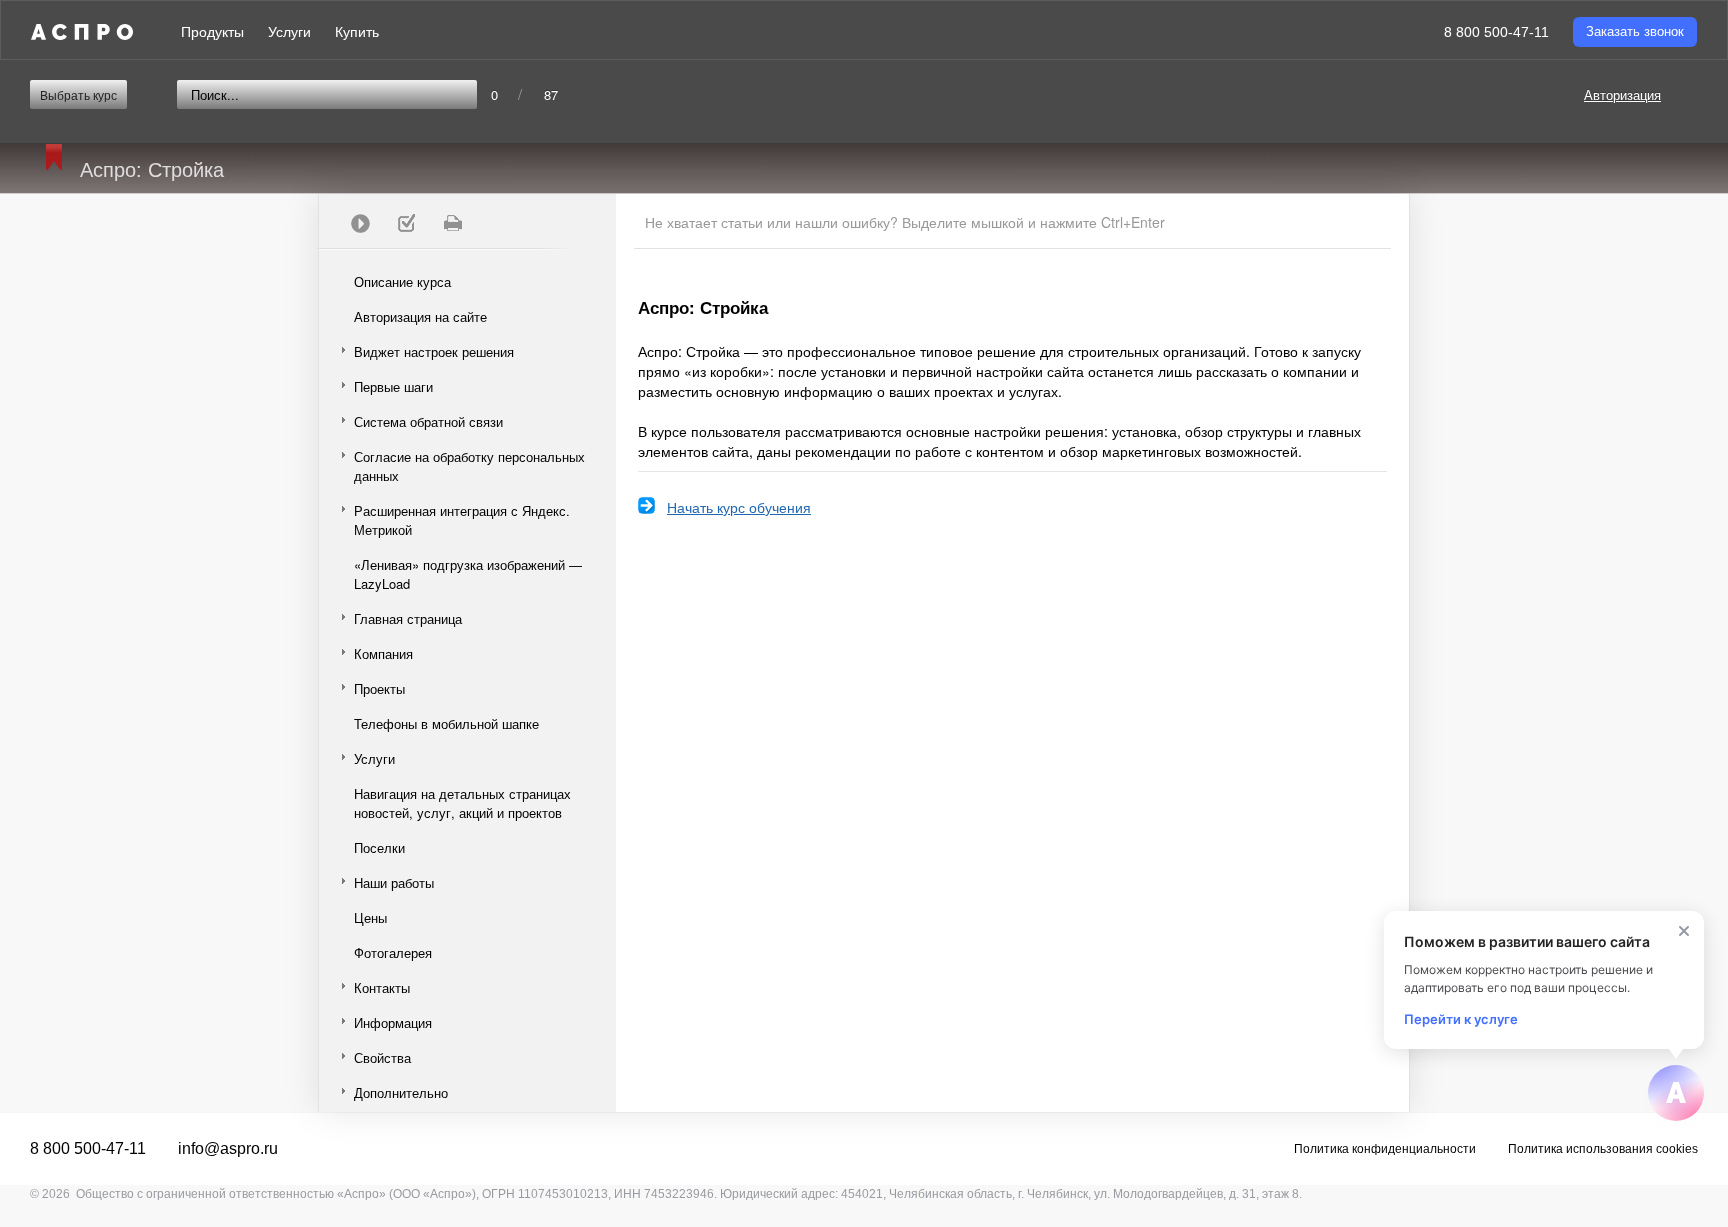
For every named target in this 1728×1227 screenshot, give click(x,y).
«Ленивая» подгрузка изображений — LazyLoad (468, 574)
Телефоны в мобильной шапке (446, 723)
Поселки (379, 847)
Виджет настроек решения (434, 351)
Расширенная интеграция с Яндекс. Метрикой (462, 520)
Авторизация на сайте (420, 316)
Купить (357, 32)
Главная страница (408, 618)
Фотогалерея (393, 952)
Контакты (382, 987)
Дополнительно (401, 1092)
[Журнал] (406, 223)
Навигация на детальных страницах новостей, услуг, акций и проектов (462, 803)
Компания (383, 653)
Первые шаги (393, 386)
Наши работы (394, 882)
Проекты (379, 688)
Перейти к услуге (1461, 1019)
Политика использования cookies (1603, 1149)
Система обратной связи (428, 421)
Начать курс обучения (739, 507)
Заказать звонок (1635, 31)
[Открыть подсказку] (1676, 1093)
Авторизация (1622, 94)
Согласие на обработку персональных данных (469, 466)
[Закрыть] (1684, 931)
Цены (370, 917)
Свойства (382, 1057)
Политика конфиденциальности (1385, 1149)
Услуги (289, 32)
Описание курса (402, 281)
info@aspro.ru (228, 1148)
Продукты (212, 32)
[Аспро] (82, 32)
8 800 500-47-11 (1496, 32)
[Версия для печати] (452, 223)
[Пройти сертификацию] (360, 223)
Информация (393, 1022)
